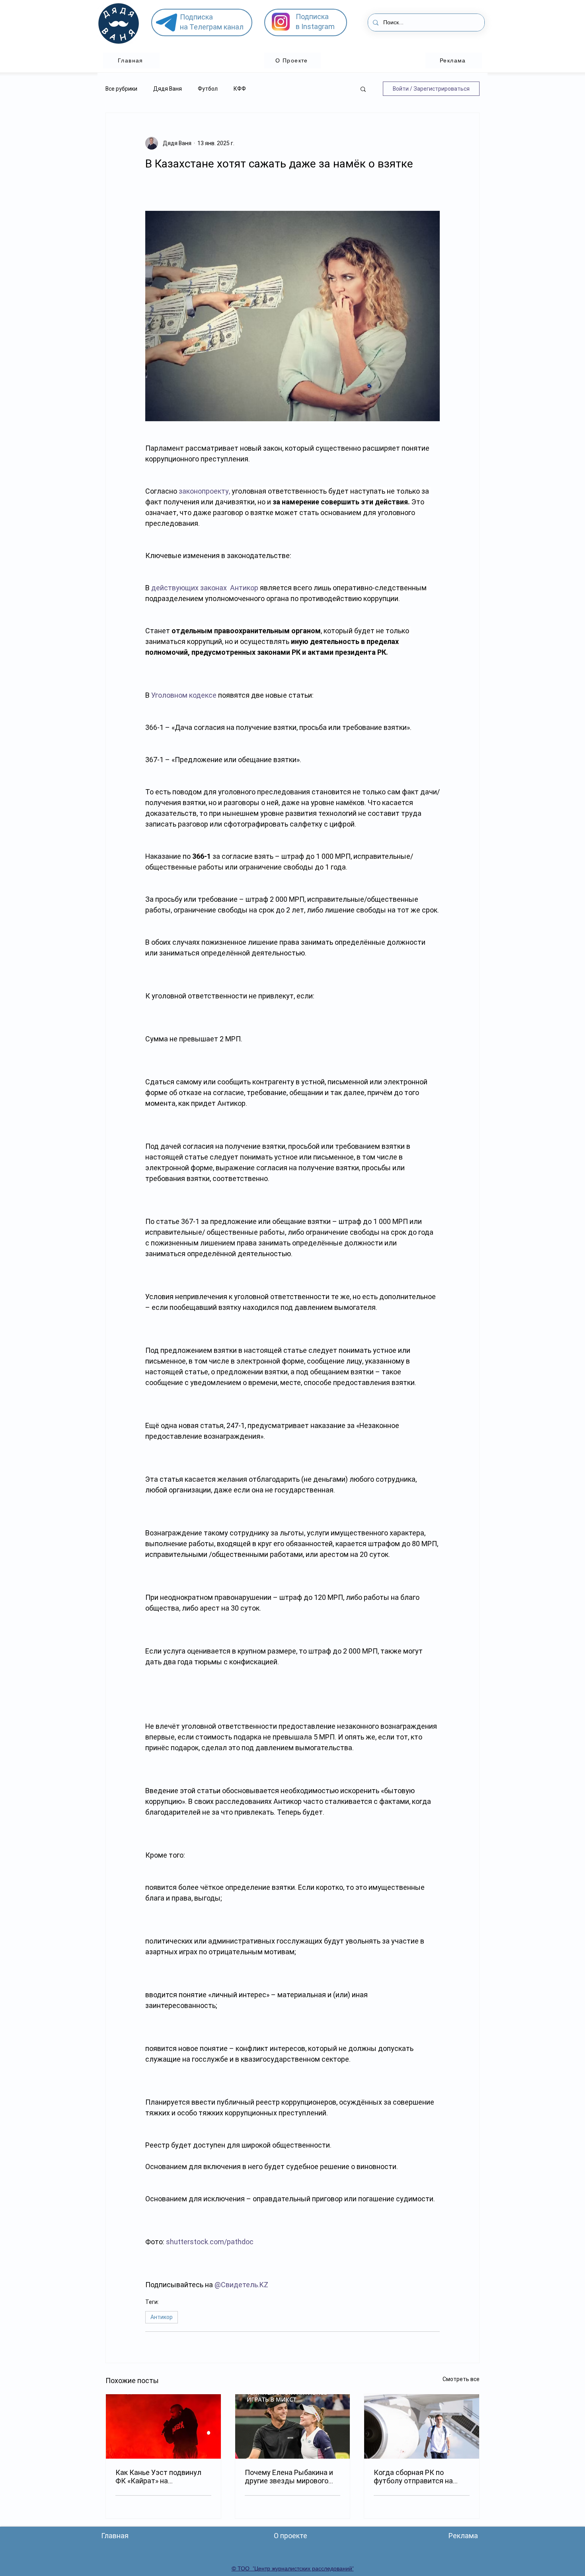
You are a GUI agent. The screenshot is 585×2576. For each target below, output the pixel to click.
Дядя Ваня (168, 89)
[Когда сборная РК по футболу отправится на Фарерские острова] (422, 2426)
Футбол (208, 89)
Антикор (162, 2317)
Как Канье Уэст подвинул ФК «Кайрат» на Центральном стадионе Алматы (158, 2477)
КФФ (240, 89)
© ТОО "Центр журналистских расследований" (293, 2568)
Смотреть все (461, 2379)
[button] (363, 89)
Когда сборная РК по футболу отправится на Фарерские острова (413, 2477)
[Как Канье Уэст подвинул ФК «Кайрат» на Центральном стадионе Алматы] (163, 2426)
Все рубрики (121, 89)
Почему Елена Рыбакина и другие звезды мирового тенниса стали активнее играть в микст (289, 2477)
